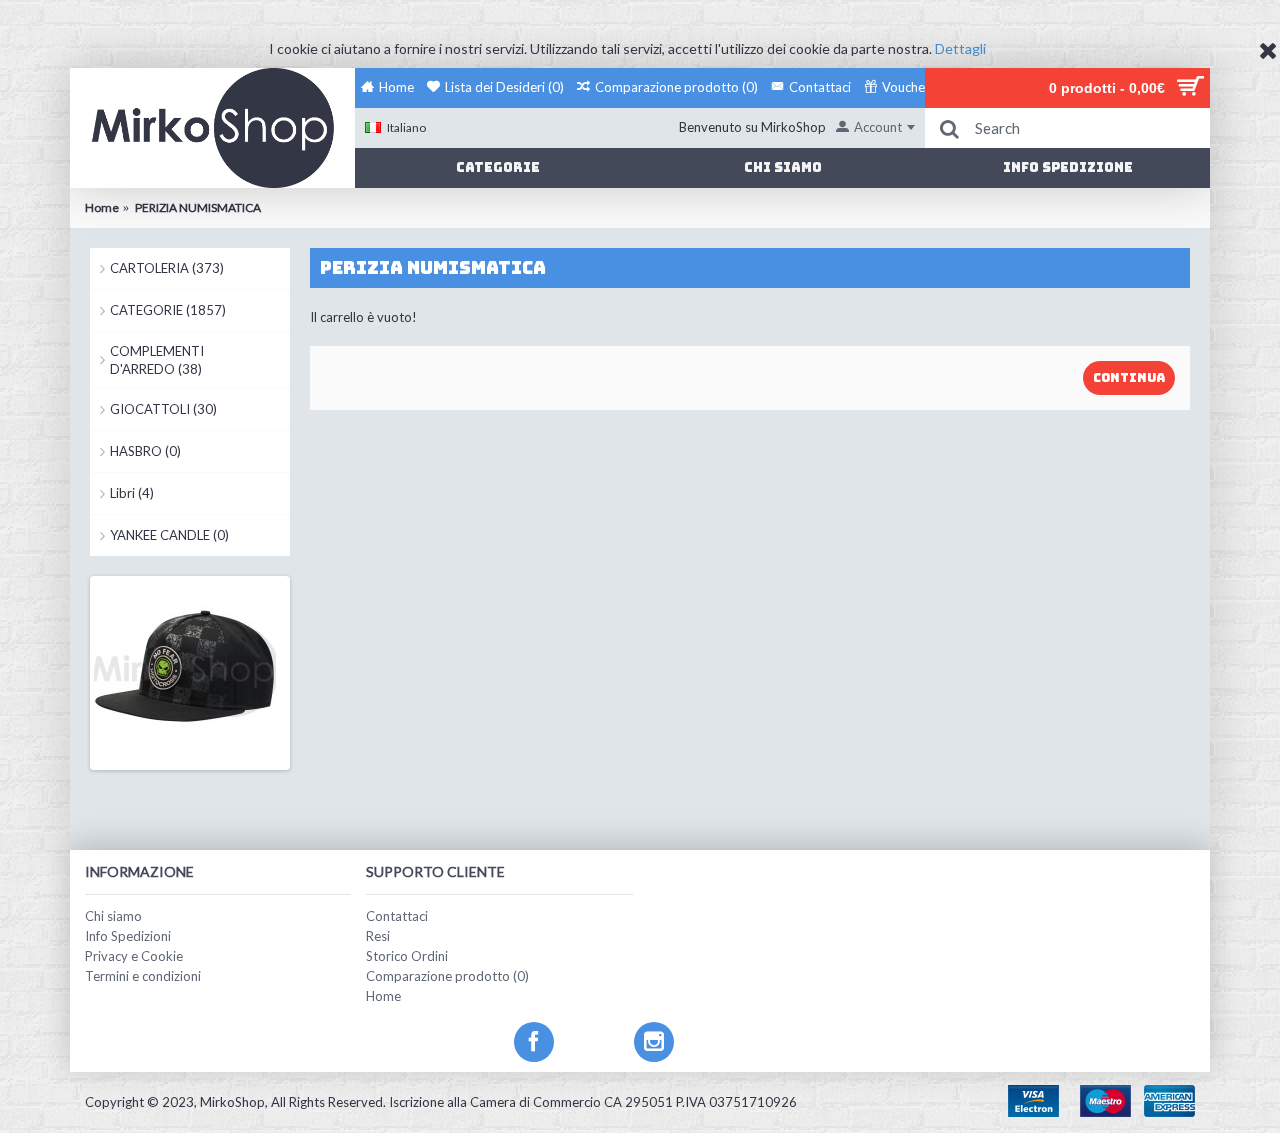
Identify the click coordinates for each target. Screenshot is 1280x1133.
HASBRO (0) (145, 451)
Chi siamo (113, 916)
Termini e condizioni (143, 976)
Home (383, 996)
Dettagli (960, 48)
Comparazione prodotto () (447, 976)
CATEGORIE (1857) (168, 310)
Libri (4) (132, 493)
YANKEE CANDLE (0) (169, 535)
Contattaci (397, 916)
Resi (378, 936)
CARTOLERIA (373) (167, 268)
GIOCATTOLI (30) (163, 409)
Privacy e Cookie (134, 956)
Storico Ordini (407, 956)
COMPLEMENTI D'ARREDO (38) (157, 360)
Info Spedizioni (128, 936)
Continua (1129, 378)
